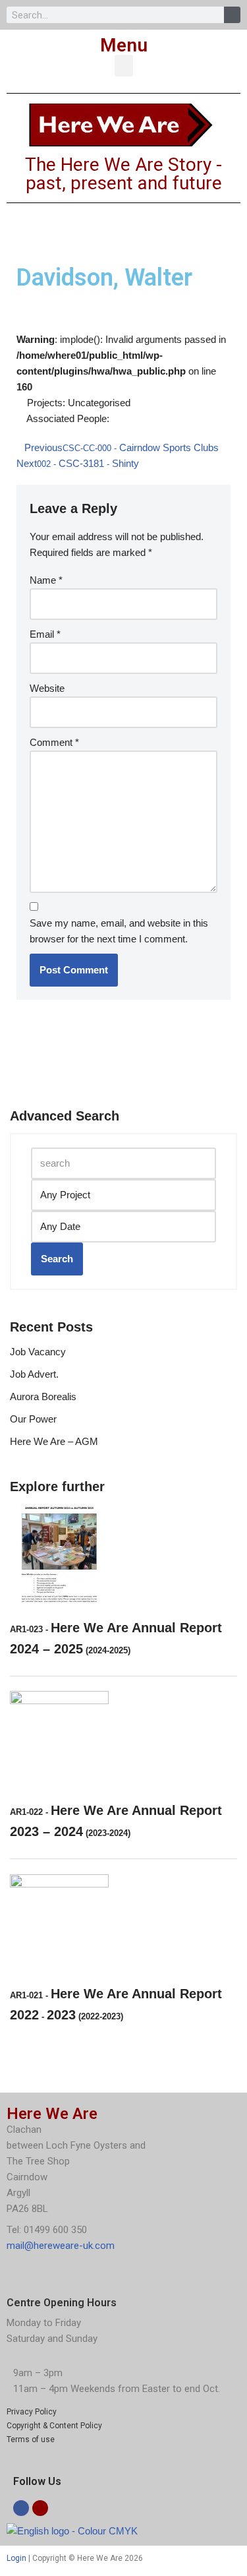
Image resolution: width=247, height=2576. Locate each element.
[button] (124, 66)
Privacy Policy (32, 2412)
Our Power (33, 1419)
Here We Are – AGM (54, 1441)
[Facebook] (21, 2508)
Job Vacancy (38, 1352)
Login (16, 2558)
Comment (54, 742)
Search (57, 1259)
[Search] (232, 15)
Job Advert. (34, 1374)
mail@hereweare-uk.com (61, 2246)
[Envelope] (40, 2508)
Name (46, 580)
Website (47, 688)
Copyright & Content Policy (54, 2426)
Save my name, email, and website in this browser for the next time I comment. (119, 931)
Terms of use (31, 2439)
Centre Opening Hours (62, 2303)
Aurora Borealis (43, 1396)
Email (45, 634)
